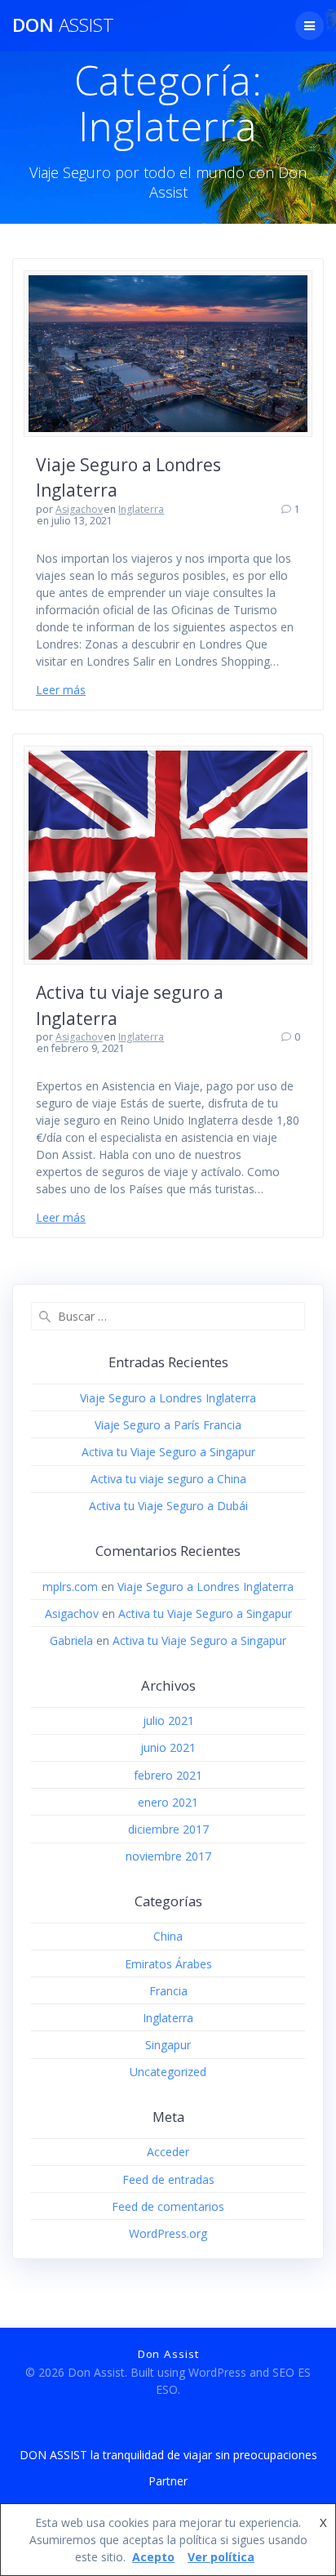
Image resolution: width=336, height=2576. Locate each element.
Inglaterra (141, 509)
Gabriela (71, 1640)
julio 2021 (168, 1720)
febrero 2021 (168, 1775)
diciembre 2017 (168, 1829)
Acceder (168, 2152)
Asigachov (79, 509)
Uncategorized (168, 2072)
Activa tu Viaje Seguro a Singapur (168, 1452)
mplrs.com (70, 1587)
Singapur (168, 2045)
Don (63, 25)
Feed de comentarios (168, 2206)
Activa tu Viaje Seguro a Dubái (168, 1506)
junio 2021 (168, 1747)
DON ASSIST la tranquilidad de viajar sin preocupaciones (168, 2455)
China (168, 1936)
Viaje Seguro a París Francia (168, 1425)
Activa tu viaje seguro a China (168, 1479)
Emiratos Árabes (168, 1964)
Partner (168, 2481)
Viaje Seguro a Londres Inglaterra (168, 1398)
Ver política (221, 2557)
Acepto (153, 2557)
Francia (168, 1991)
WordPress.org (168, 2233)
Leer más (61, 690)
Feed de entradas (168, 2179)
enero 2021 (168, 1802)
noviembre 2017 (168, 1856)
